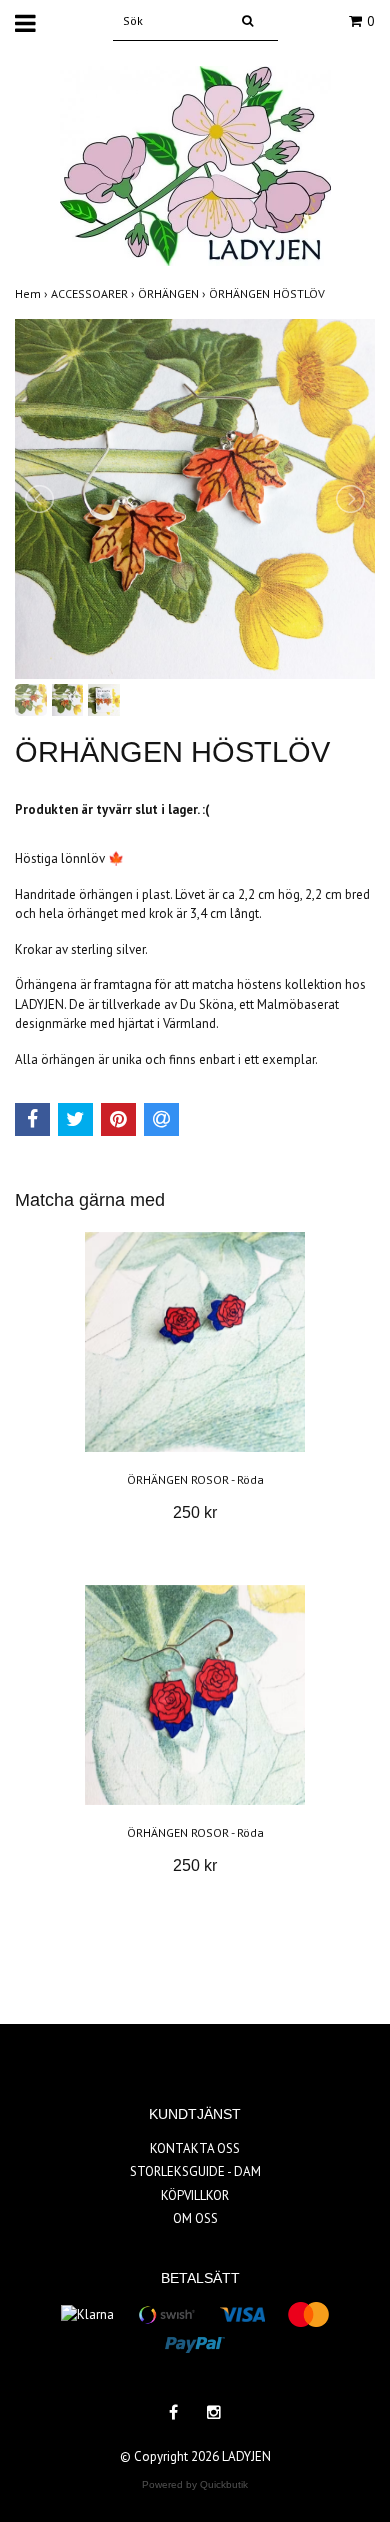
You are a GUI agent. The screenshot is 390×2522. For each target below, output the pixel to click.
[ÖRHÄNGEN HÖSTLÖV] (195, 499)
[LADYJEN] (195, 164)
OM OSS (195, 2218)
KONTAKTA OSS (195, 2148)
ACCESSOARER (94, 293)
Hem (33, 293)
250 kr (195, 1512)
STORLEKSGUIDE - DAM (195, 2171)
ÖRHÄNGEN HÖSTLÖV (268, 293)
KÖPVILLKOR (195, 2195)
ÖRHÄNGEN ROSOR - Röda (195, 1479)
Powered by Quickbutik (195, 2484)
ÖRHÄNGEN (173, 293)
